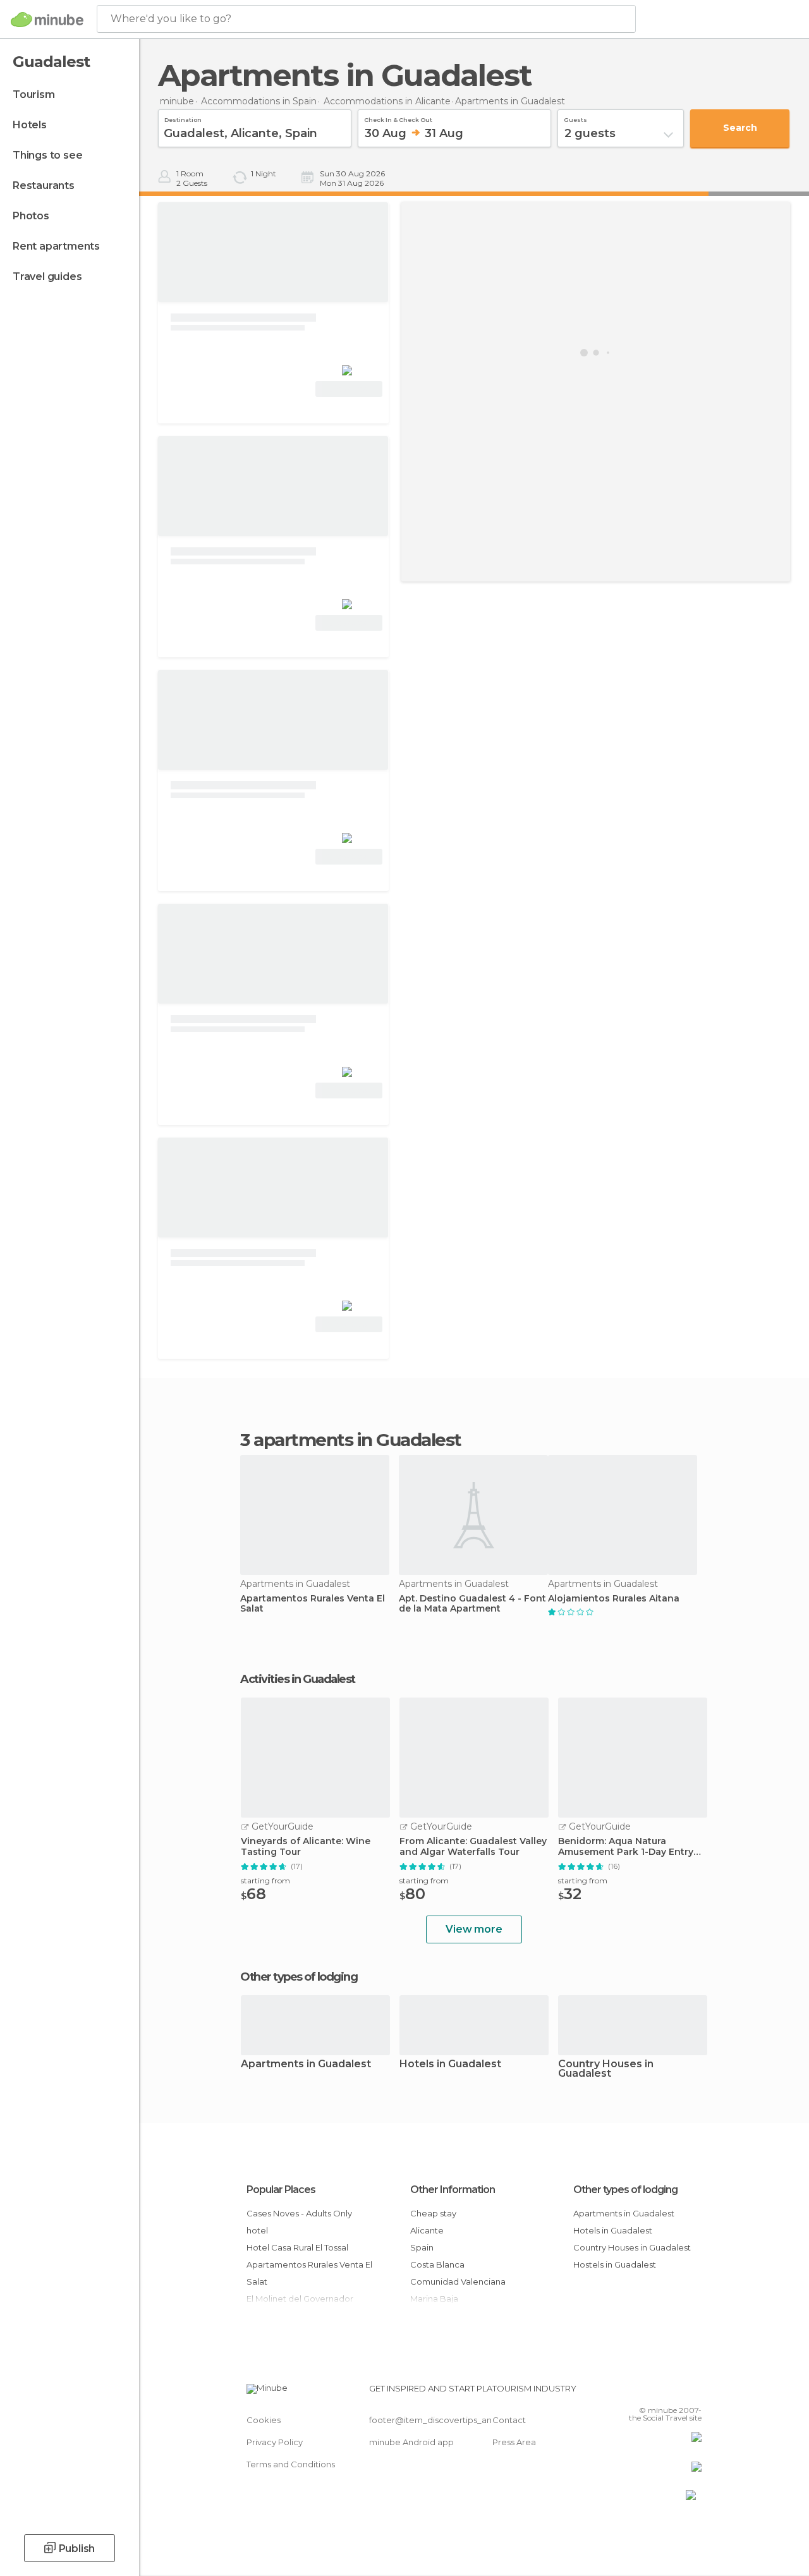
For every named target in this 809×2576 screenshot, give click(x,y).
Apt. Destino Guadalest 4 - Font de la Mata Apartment (472, 1604)
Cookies (264, 2420)
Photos (31, 216)
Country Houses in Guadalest (606, 2069)
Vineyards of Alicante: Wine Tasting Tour (306, 1847)
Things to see (47, 155)
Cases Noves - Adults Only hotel (299, 2222)
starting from (265, 1880)
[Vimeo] (677, 2392)
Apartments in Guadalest (306, 2064)
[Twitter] (660, 2392)
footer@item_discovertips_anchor (440, 2420)
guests (575, 118)
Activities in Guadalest (298, 1679)
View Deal (349, 389)
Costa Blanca (437, 2264)
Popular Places (281, 2190)
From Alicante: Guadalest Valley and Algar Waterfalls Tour (473, 1847)
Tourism (34, 94)
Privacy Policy (275, 2442)
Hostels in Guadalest (615, 2264)
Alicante (427, 2230)
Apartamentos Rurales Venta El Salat (313, 1604)
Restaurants (44, 185)
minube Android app (411, 2442)
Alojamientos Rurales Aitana (614, 1599)
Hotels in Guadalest (450, 2064)
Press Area (514, 2442)
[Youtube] (693, 2392)
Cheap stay (433, 2213)
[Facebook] (644, 2392)
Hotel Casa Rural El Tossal (297, 2247)
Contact (509, 2420)
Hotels (30, 125)
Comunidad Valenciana (458, 2281)
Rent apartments (56, 246)
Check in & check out (398, 118)
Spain (422, 2247)
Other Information (453, 2190)
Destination (183, 118)
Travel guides (47, 276)
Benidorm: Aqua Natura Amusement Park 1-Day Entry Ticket (626, 1847)
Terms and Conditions (291, 2464)
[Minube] (47, 20)
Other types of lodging (625, 2190)
